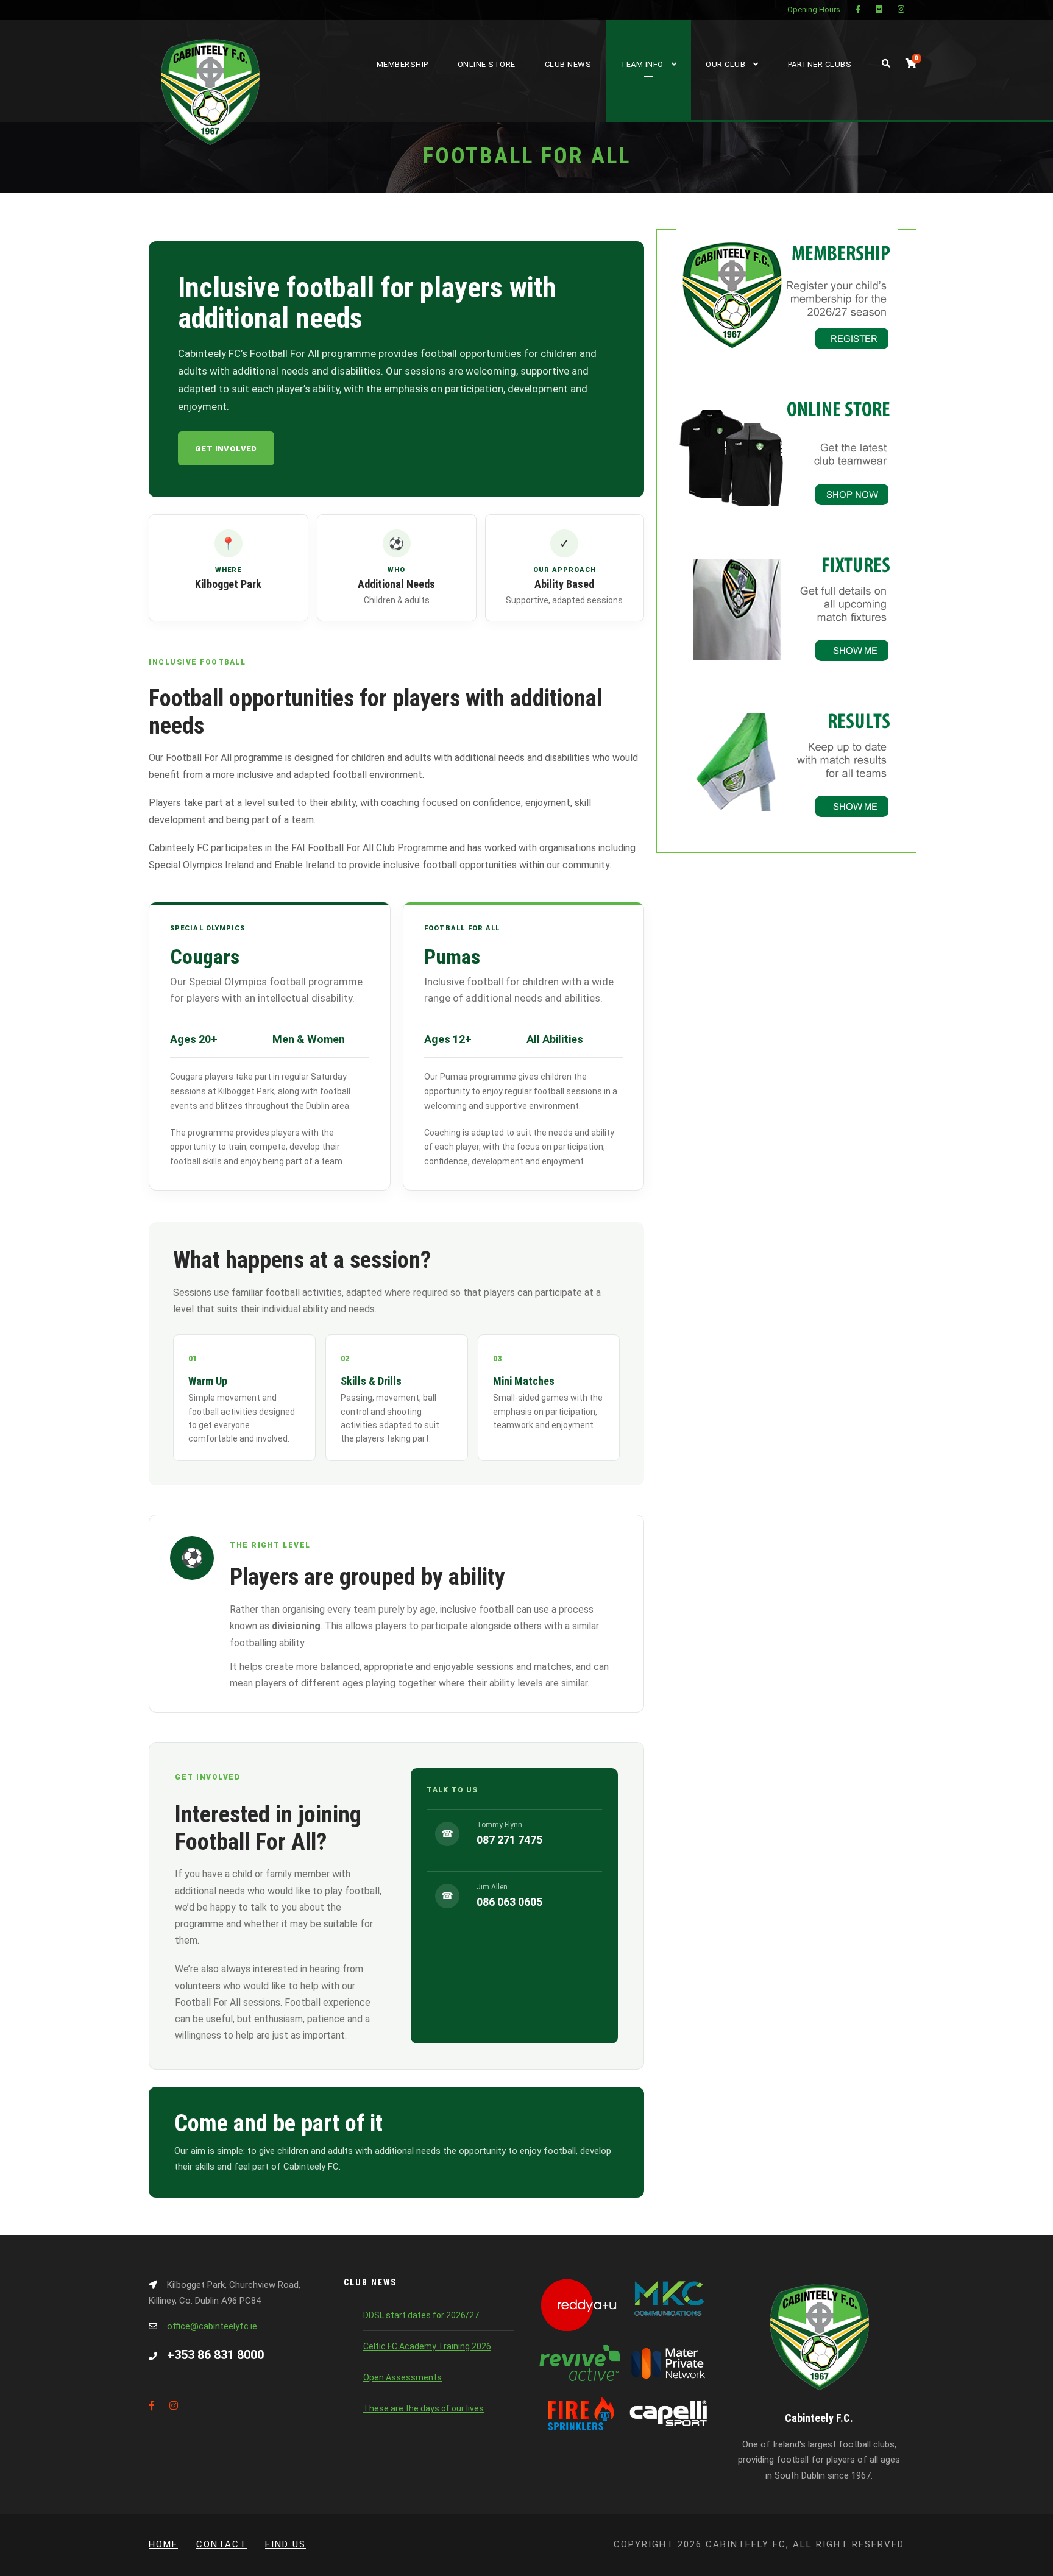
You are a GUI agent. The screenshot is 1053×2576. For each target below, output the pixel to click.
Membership (402, 64)
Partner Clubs (820, 64)
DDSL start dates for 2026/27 (421, 2315)
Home (163, 2544)
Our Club (725, 64)
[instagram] (901, 9)
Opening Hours (814, 9)
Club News (568, 64)
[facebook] (858, 9)
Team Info (642, 64)
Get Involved (226, 449)
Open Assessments (402, 2377)
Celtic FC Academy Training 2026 (427, 2346)
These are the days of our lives (424, 2408)
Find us (285, 2544)
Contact (222, 2544)
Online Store (487, 64)
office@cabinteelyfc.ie (212, 2326)
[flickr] (879, 9)
